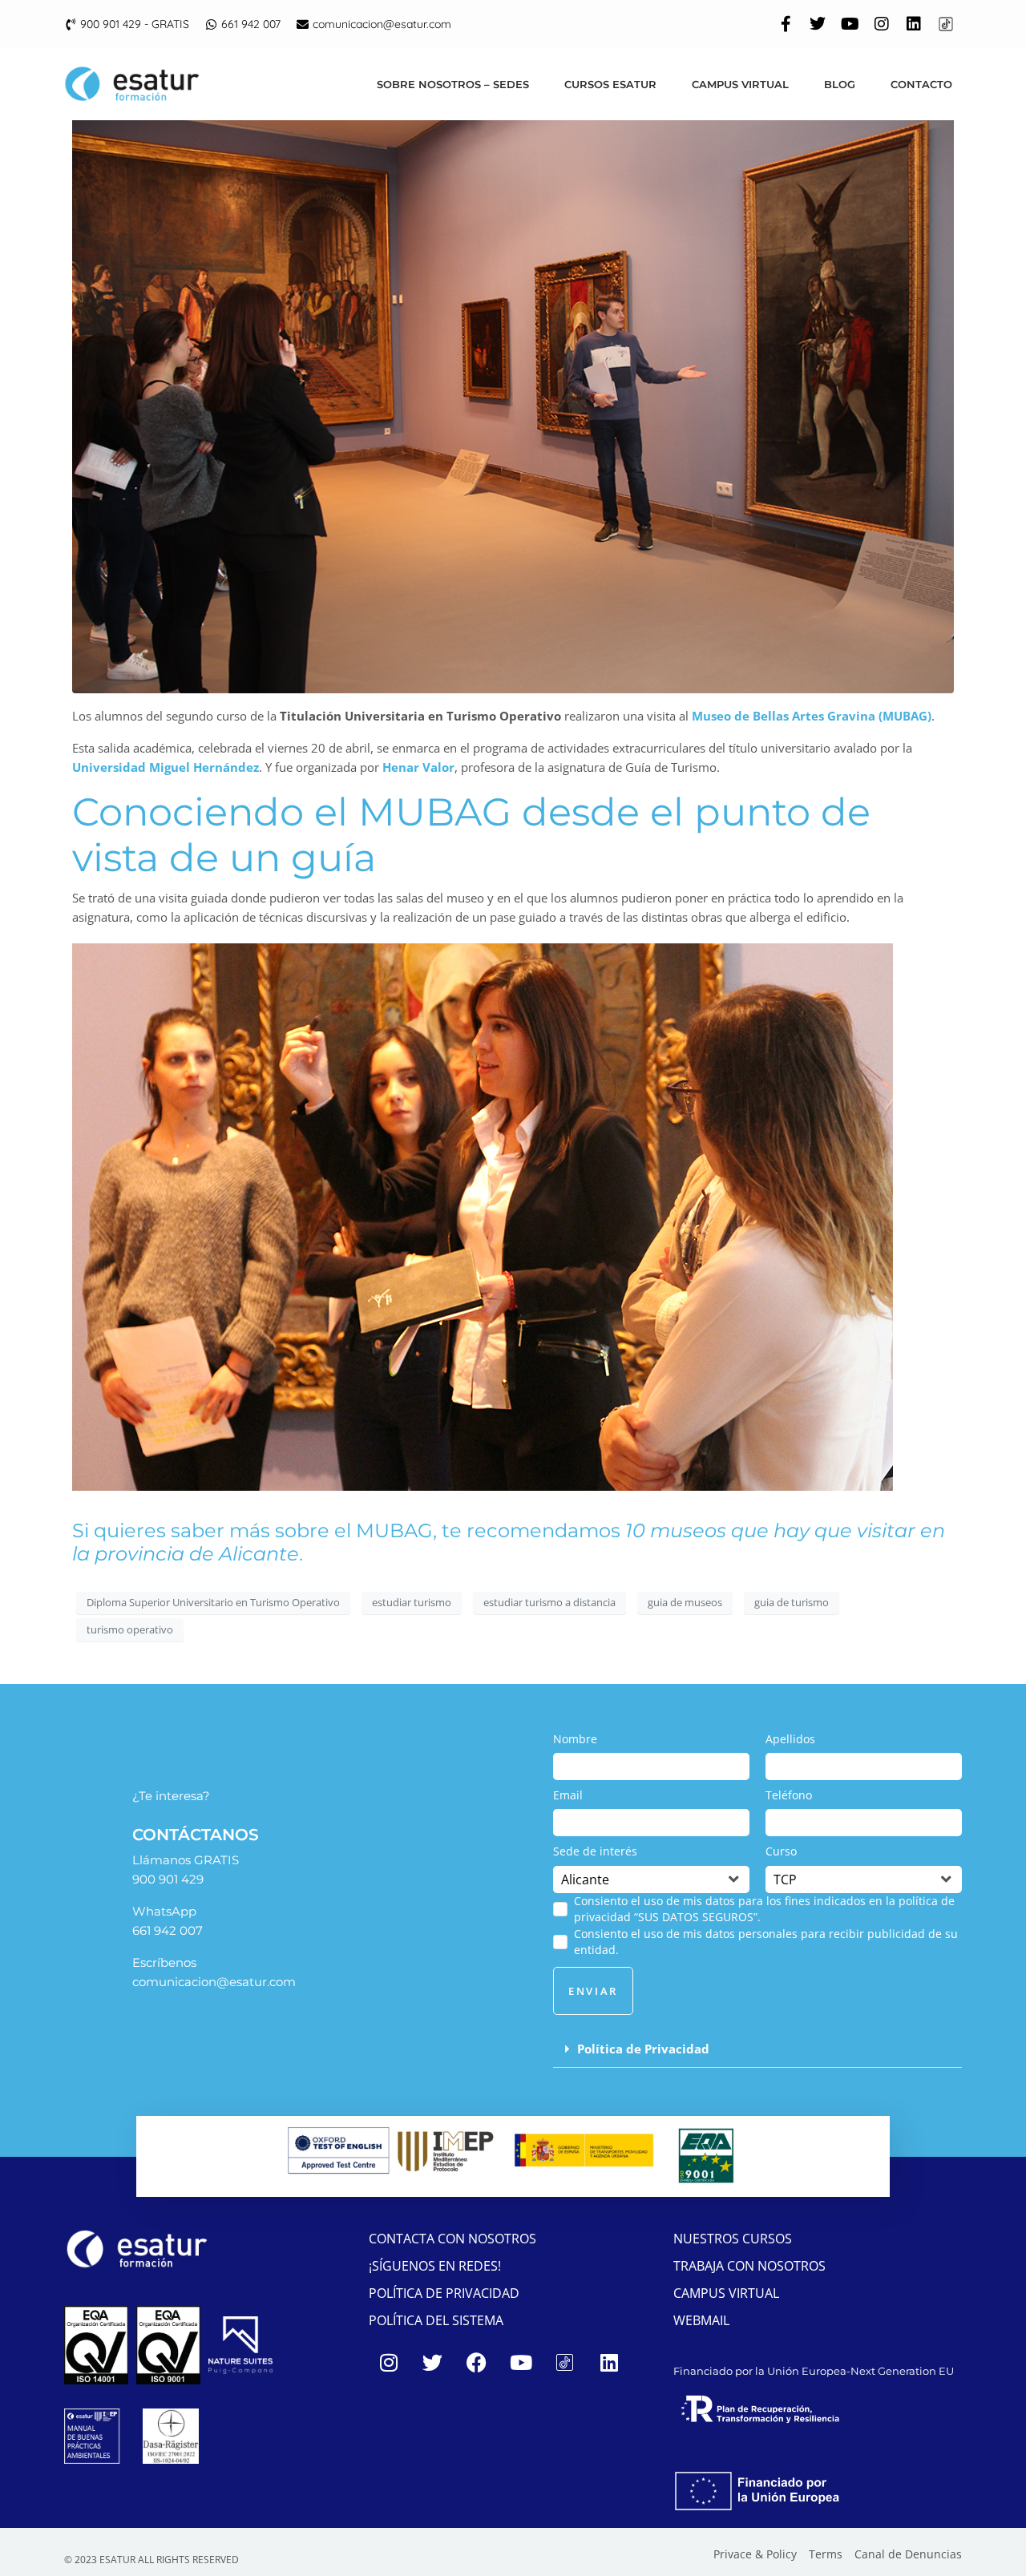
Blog (840, 84)
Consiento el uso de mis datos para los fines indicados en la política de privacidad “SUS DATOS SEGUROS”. (764, 1909)
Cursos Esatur (610, 84)
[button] (757, 2049)
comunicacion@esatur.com (214, 1982)
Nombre (575, 1739)
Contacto (921, 84)
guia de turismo (792, 1602)
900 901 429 (168, 1879)
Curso (781, 1851)
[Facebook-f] (786, 24)
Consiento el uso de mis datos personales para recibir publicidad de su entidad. (766, 1942)
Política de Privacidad (643, 2049)
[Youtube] (850, 24)
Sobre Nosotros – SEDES (453, 84)
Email (568, 1795)
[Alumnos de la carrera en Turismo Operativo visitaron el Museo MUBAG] (513, 398)
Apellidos (790, 1739)
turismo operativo (130, 1629)
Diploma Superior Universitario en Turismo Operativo (213, 1602)
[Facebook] (477, 2362)
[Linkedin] (914, 24)
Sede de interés (595, 1851)
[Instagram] (882, 24)
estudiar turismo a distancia (549, 1602)
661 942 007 (168, 1930)
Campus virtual (740, 84)
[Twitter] (818, 24)
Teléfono (789, 1795)
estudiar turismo (412, 1602)
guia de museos (685, 1602)
